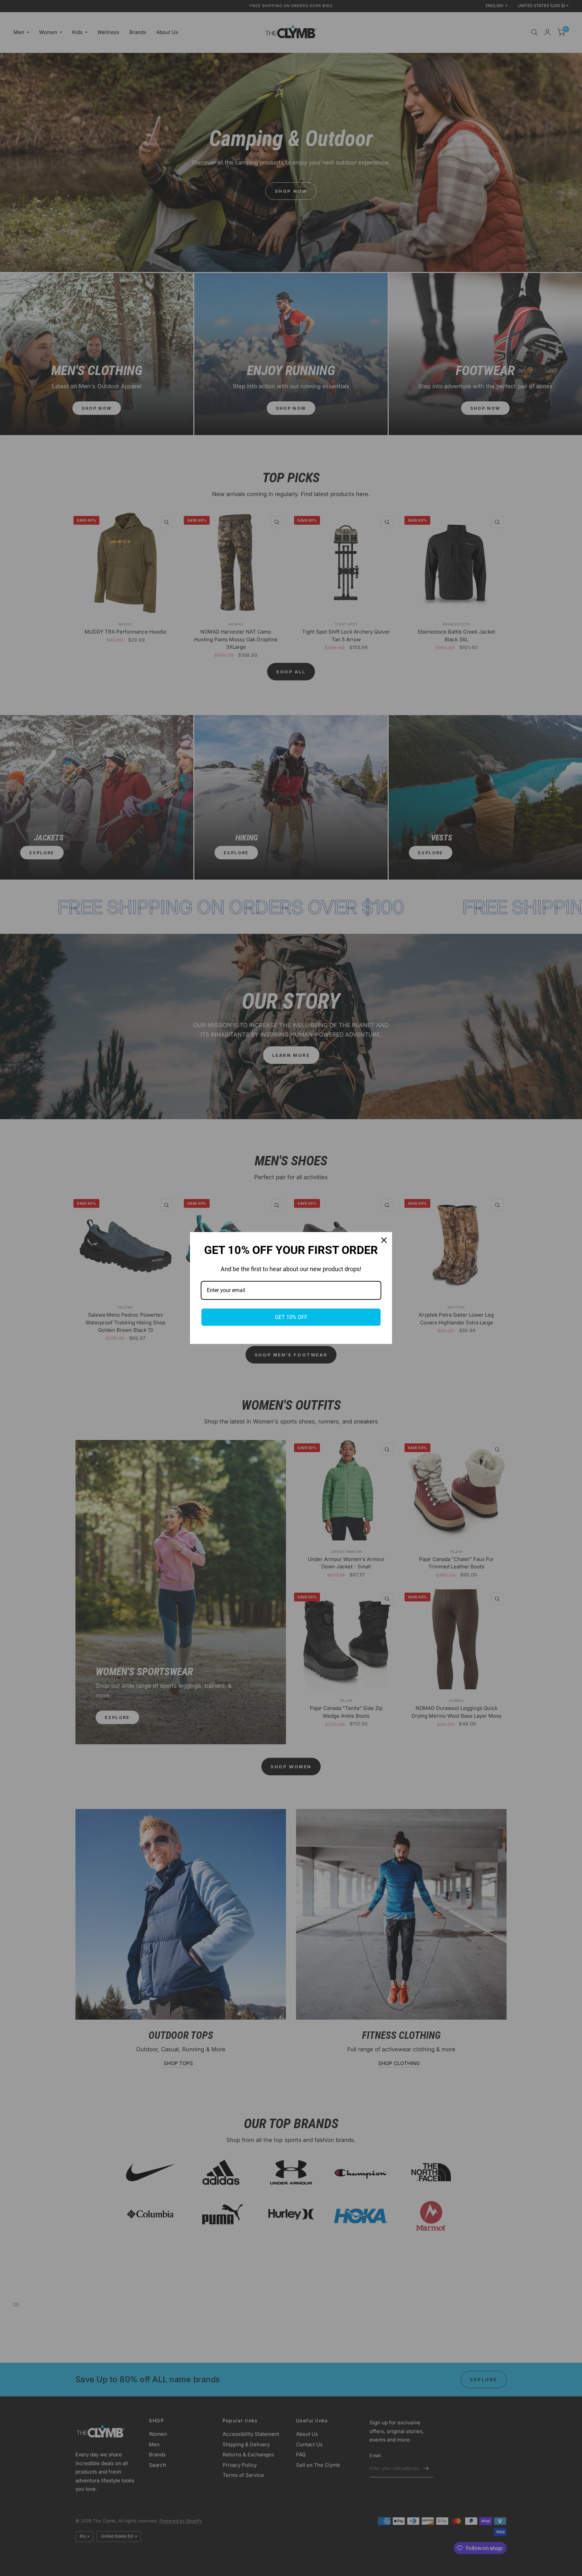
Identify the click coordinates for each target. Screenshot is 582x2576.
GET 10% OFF (291, 1317)
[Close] (384, 1240)
